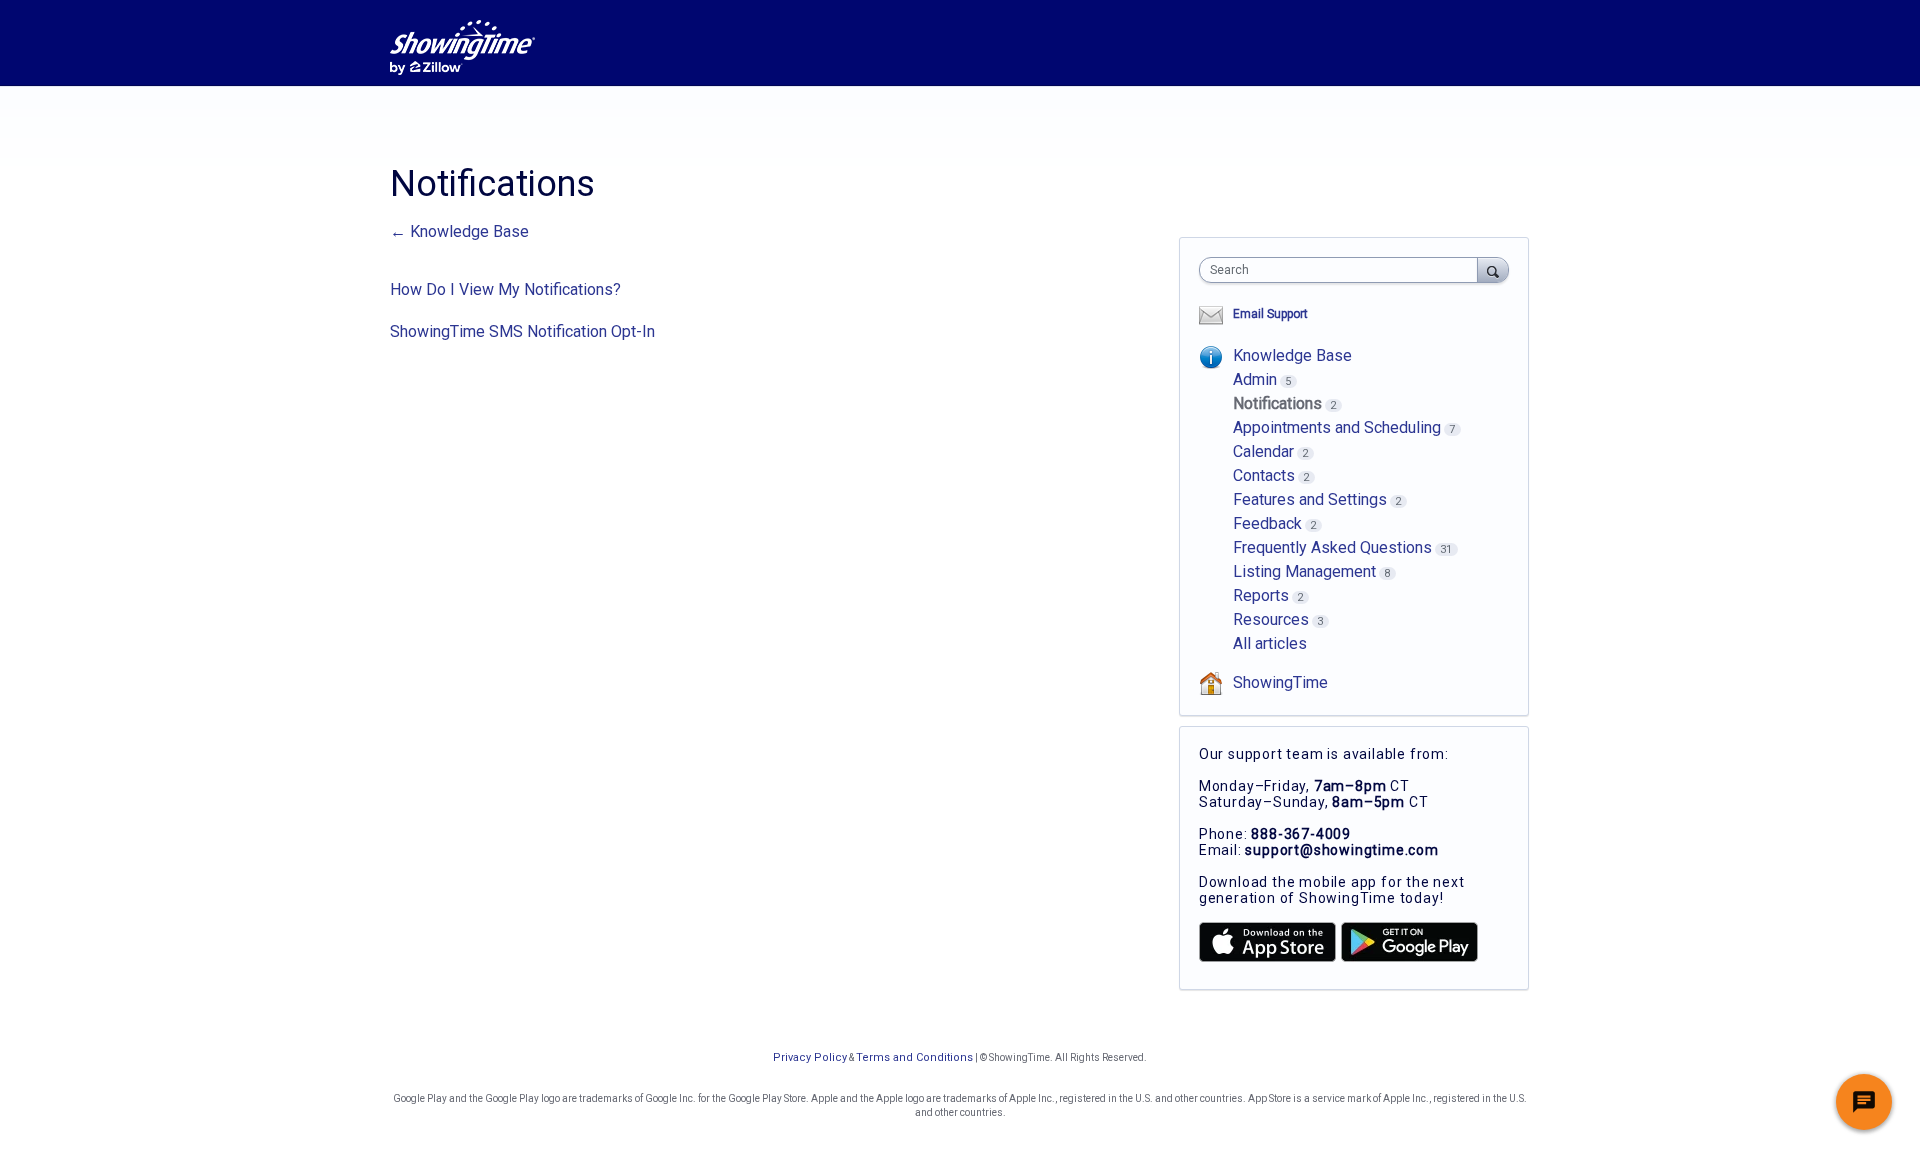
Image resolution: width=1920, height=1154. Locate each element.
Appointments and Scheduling (1337, 427)
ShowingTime (1280, 682)
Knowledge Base (1292, 355)
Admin (1255, 379)
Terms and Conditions (914, 1057)
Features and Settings (1310, 499)
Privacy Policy (810, 1057)
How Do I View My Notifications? (505, 289)
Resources (1271, 619)
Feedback (1267, 523)
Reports (1261, 595)
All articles (1270, 643)
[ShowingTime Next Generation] (462, 47)
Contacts (1264, 475)
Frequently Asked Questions (1332, 547)
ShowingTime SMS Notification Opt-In (522, 331)
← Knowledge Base (459, 232)
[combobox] (1343, 270)
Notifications (1277, 403)
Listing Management (1304, 571)
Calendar (1263, 451)
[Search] (1493, 269)
